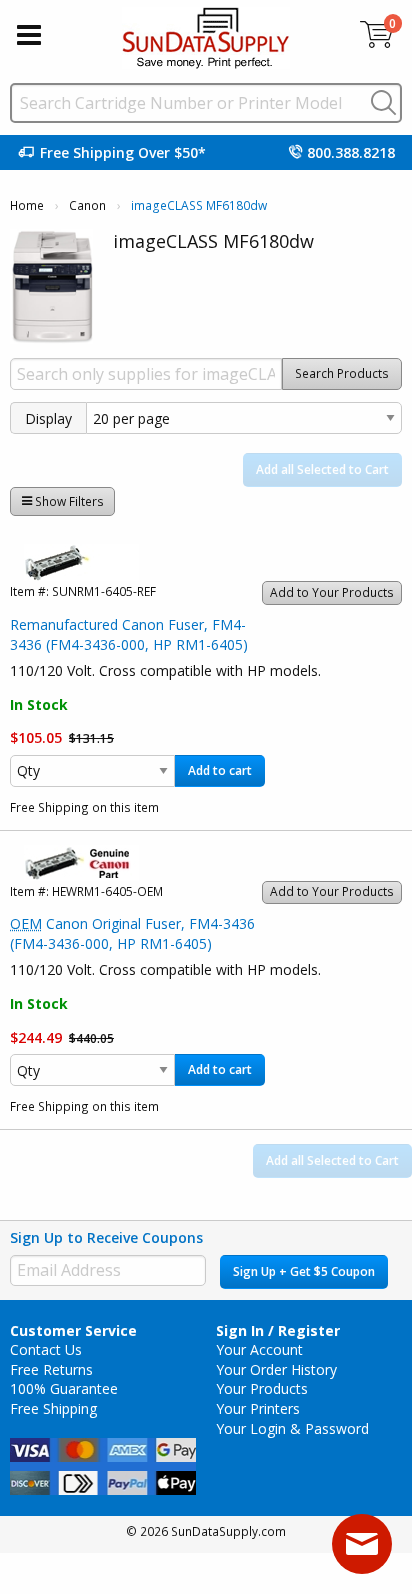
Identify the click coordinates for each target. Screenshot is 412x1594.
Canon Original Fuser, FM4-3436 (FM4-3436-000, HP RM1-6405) (132, 933)
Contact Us (46, 1349)
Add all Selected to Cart (322, 469)
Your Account (259, 1349)
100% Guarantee (64, 1388)
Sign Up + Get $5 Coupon (304, 1271)
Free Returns (51, 1369)
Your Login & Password (292, 1428)
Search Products (342, 373)
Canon (87, 205)
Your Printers (258, 1408)
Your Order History (276, 1369)
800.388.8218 (351, 152)
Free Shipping (53, 1408)
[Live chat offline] (362, 1544)
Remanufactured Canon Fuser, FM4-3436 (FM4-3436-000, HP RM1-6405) (129, 634)
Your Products (262, 1388)
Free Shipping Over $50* (123, 152)
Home (27, 205)
